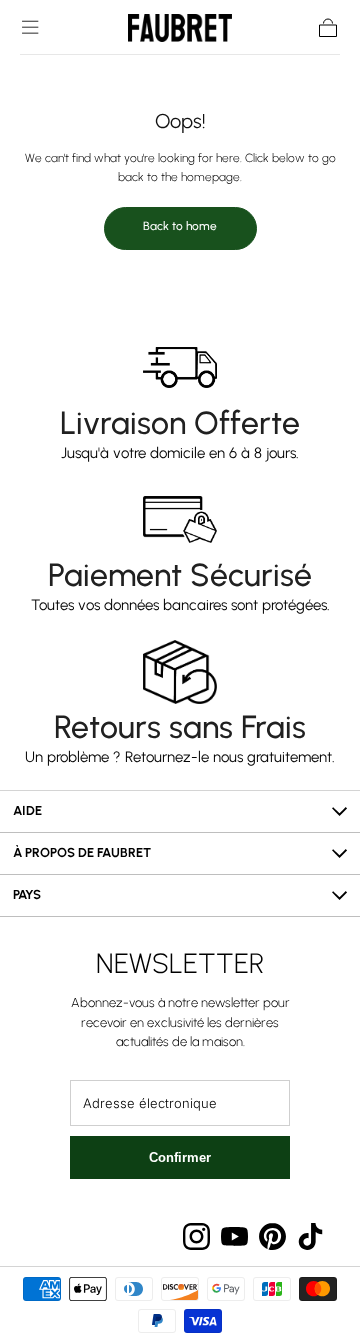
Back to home (180, 226)
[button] (30, 27)
